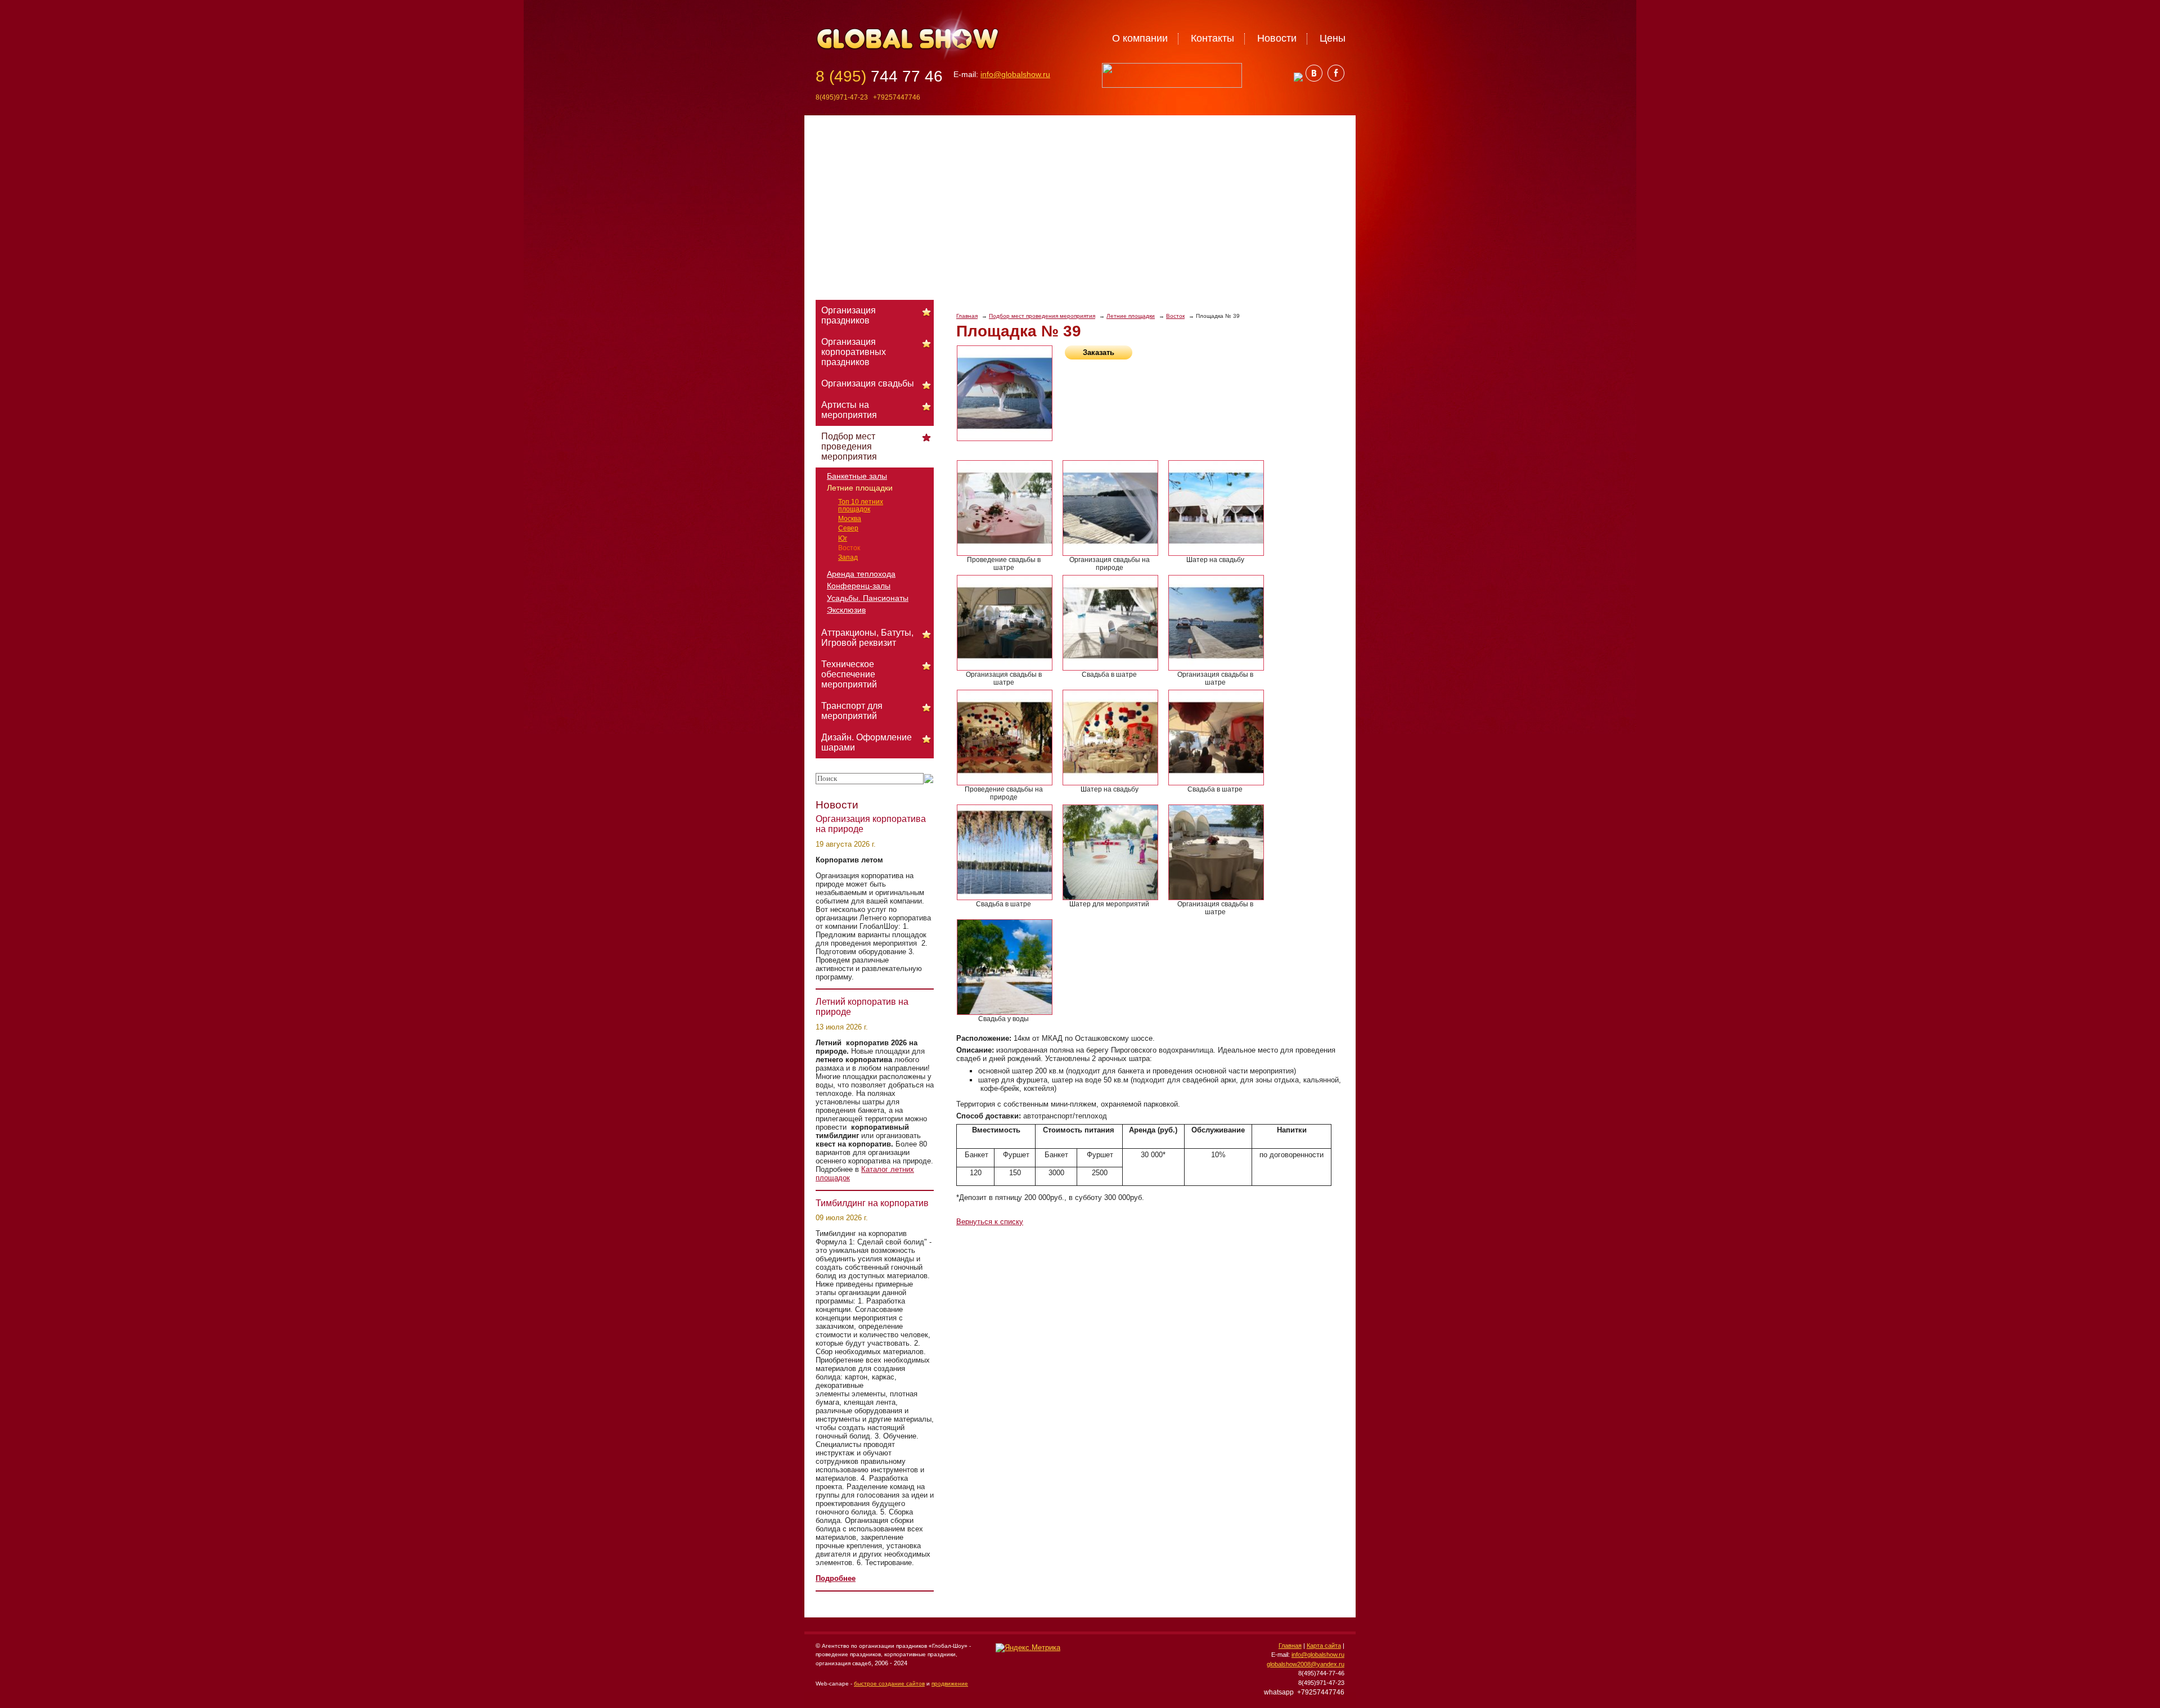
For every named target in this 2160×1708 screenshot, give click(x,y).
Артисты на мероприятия (849, 410)
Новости (1277, 38)
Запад (848, 558)
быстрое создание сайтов (889, 1684)
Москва (850, 519)
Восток (1175, 316)
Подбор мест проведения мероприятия (1042, 316)
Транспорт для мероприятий (852, 711)
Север (848, 528)
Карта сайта (1324, 1646)
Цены (1333, 38)
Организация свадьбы (868, 383)
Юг (843, 538)
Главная (967, 316)
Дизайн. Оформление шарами (867, 742)
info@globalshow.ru (1015, 74)
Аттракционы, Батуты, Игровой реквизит (867, 638)
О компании (1140, 38)
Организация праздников (849, 315)
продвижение (950, 1684)
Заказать (1099, 352)
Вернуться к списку (990, 1222)
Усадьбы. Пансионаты (868, 598)
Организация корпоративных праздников (854, 352)
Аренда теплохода (861, 574)
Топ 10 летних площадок (861, 505)
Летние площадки (1131, 316)
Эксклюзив (846, 610)
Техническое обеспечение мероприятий (849, 674)
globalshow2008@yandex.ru (1306, 1664)
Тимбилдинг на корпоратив (872, 1203)
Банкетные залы (857, 476)
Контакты (1212, 38)
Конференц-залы (859, 586)
